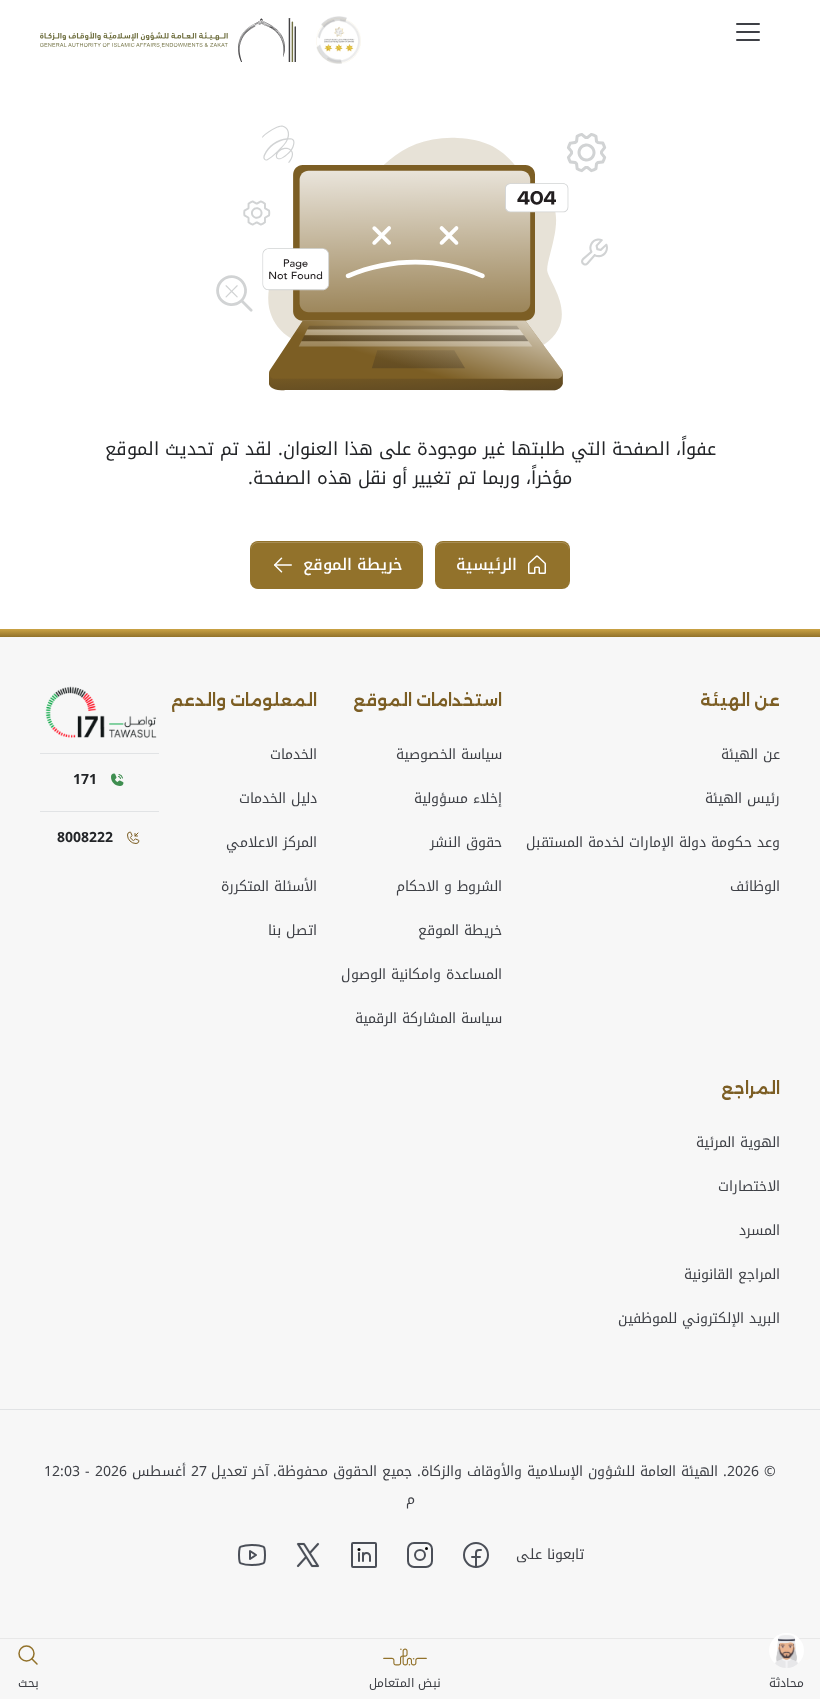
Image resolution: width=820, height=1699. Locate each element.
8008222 (85, 837)
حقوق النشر (466, 842)
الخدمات (293, 754)
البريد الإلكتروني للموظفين (699, 1318)
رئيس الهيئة (742, 798)
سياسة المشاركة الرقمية (428, 1018)
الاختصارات (749, 1186)
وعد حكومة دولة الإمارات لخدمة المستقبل (653, 842)
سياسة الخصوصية (449, 754)
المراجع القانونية (732, 1274)
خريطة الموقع (352, 564)
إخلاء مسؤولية (458, 798)
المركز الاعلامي (271, 842)
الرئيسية (486, 564)
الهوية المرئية (738, 1142)
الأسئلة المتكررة (269, 886)
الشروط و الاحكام (449, 886)
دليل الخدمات (278, 798)
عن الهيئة (750, 754)
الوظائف (755, 886)
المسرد (759, 1230)
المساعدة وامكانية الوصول (421, 974)
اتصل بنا (292, 930)
